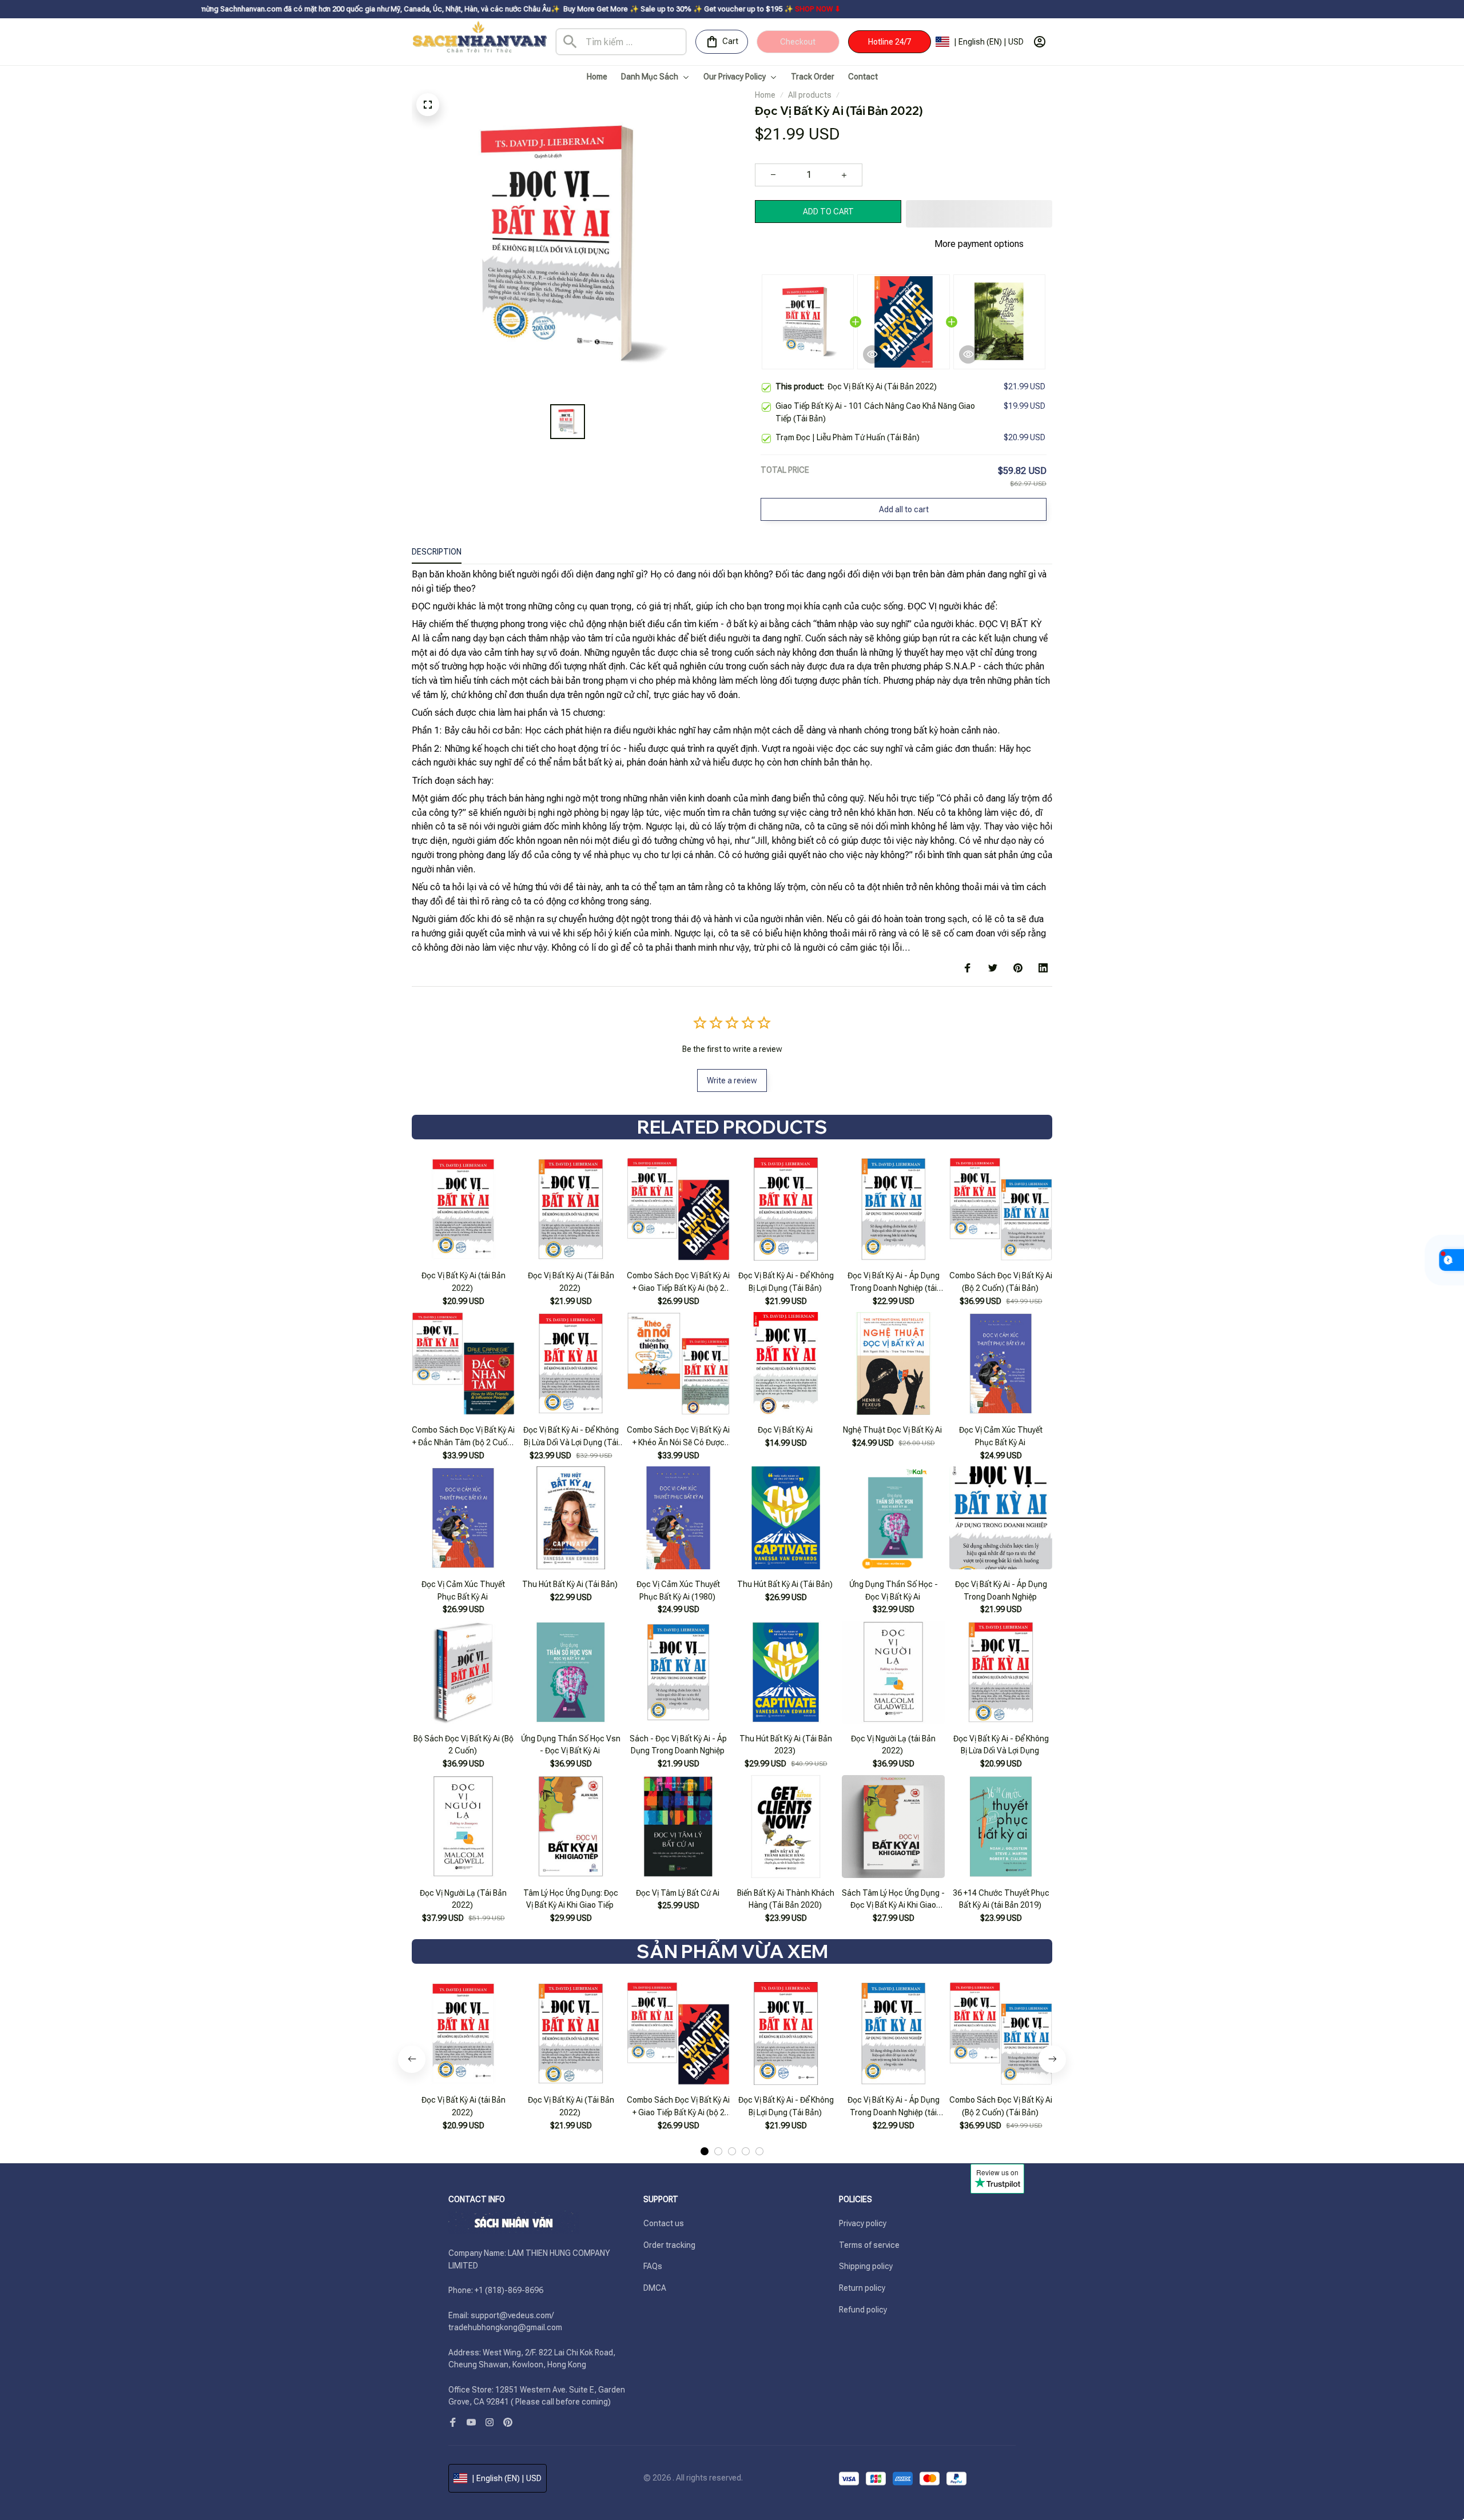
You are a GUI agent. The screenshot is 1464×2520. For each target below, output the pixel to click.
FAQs (653, 2266)
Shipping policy (866, 2266)
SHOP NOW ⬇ (702, 9)
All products (810, 95)
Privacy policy (863, 2223)
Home (765, 95)
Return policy (862, 2288)
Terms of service (869, 2245)
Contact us (664, 2223)
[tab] (705, 2151)
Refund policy (863, 2310)
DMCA (655, 2288)
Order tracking (669, 2245)
